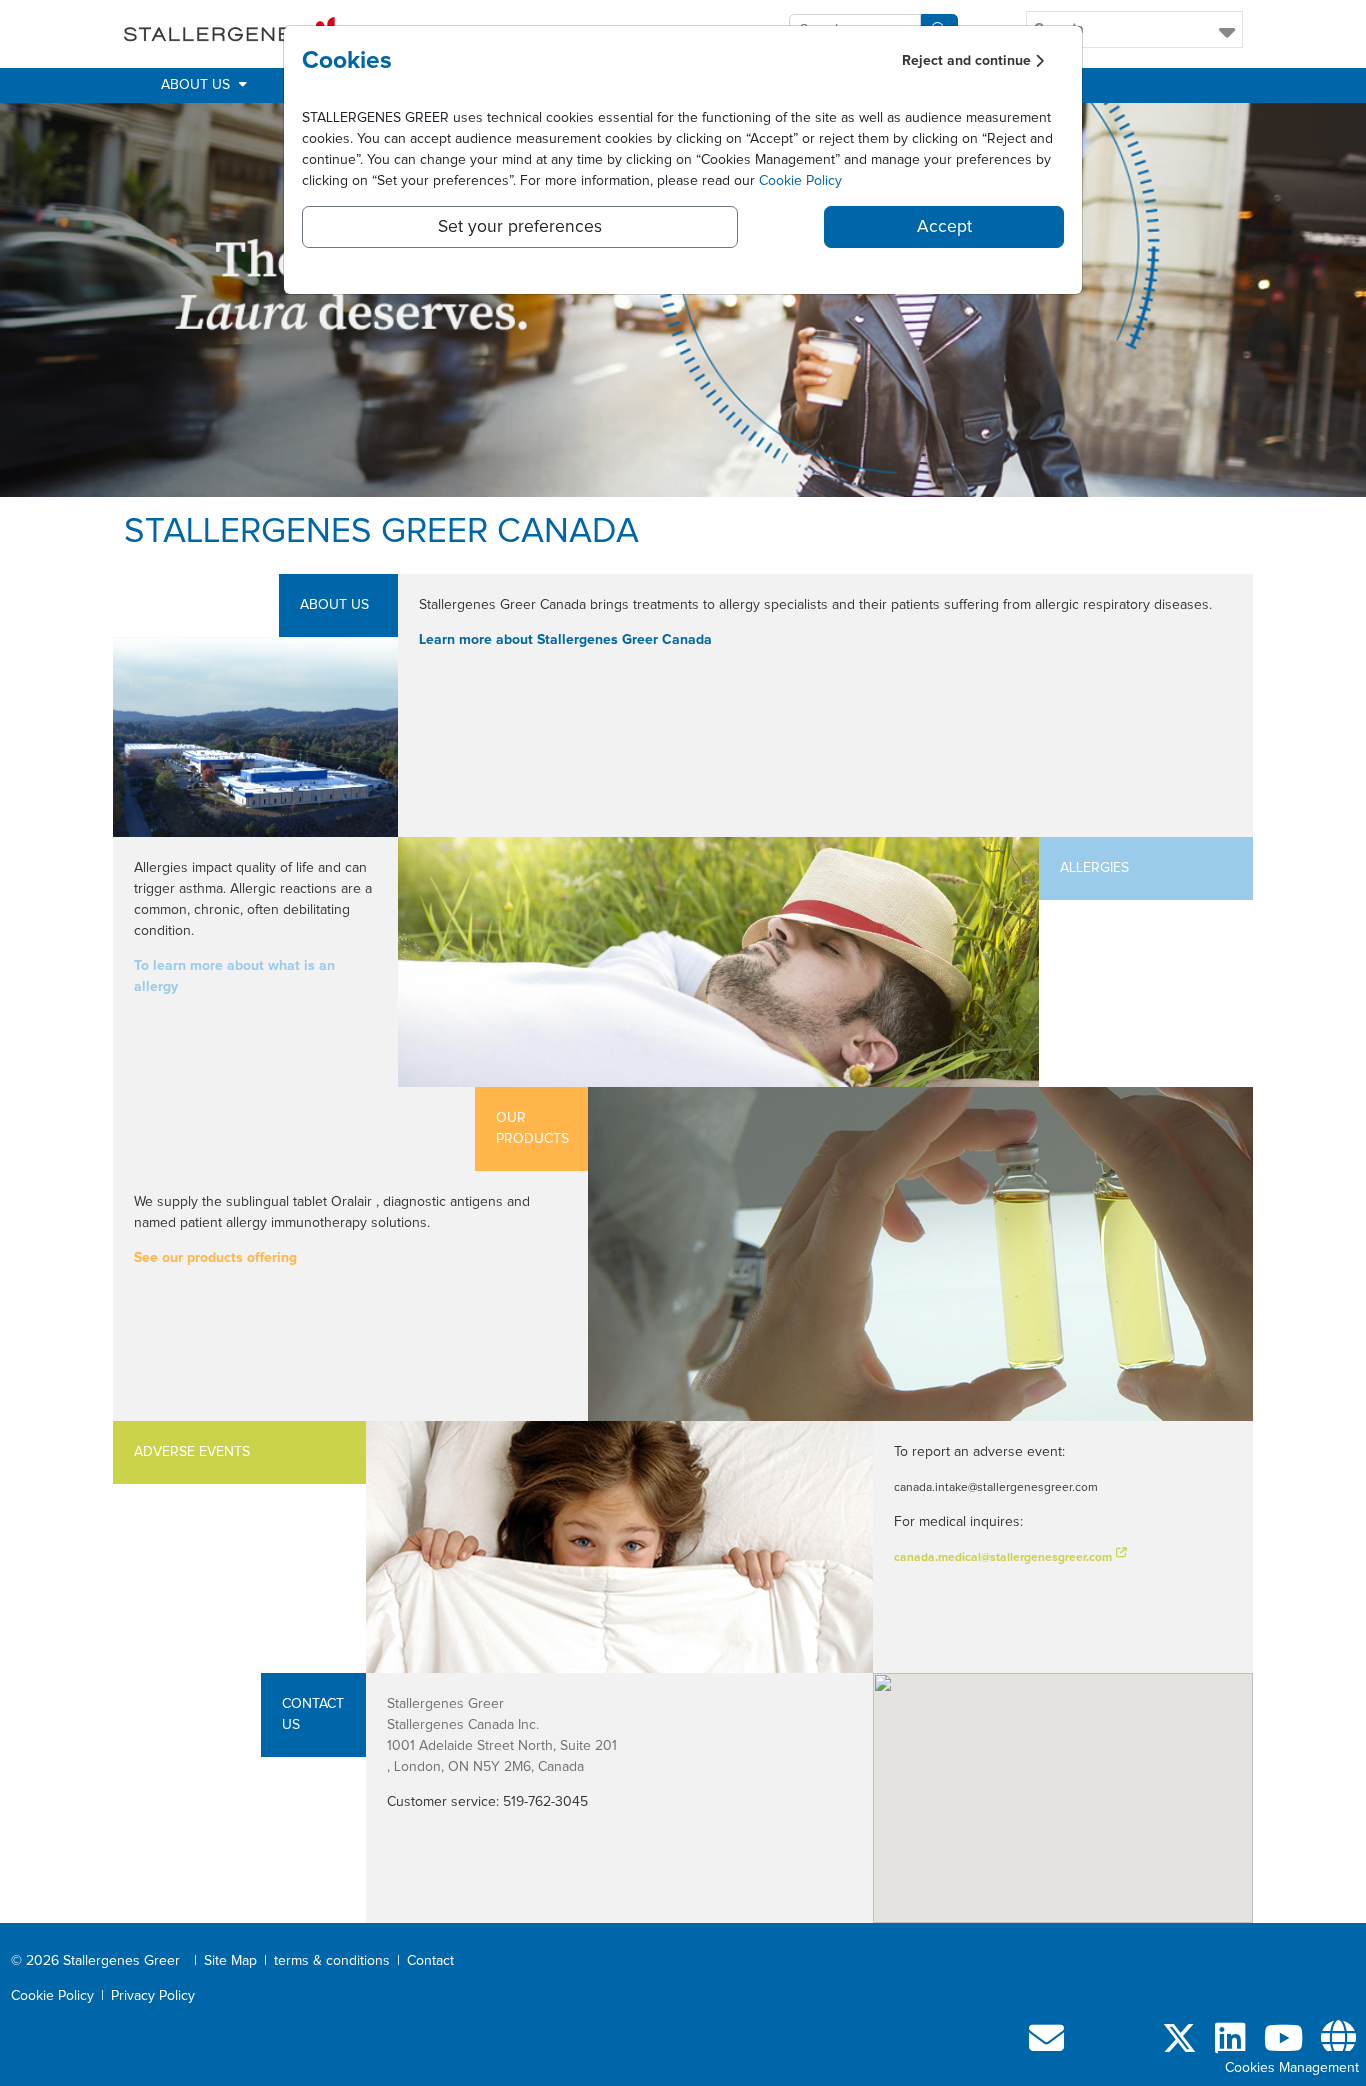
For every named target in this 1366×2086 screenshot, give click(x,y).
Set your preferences (520, 227)
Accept (944, 227)
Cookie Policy (800, 181)
